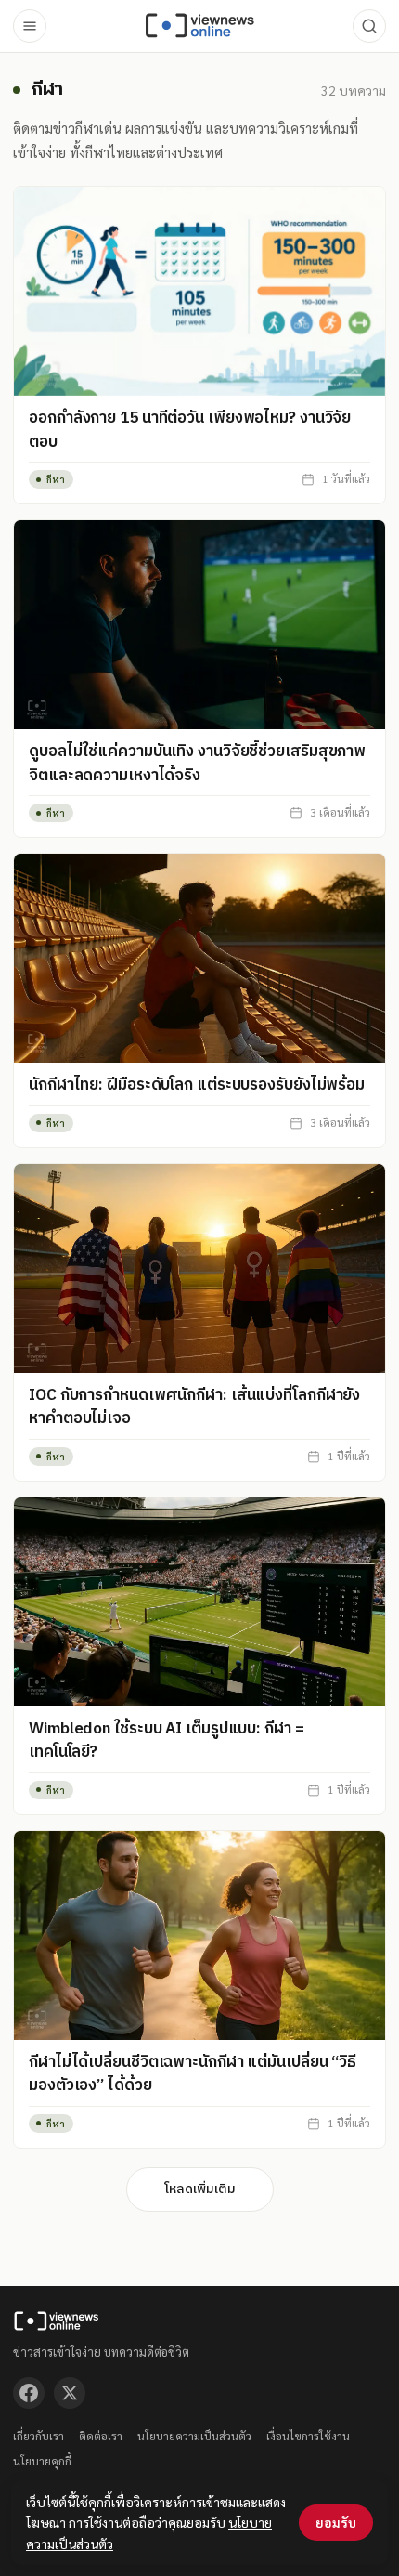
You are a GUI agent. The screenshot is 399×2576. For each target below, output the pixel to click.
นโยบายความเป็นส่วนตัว (194, 2436)
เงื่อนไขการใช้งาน (308, 2436)
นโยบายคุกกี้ (42, 2461)
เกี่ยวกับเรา (39, 2436)
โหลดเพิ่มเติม (200, 2189)
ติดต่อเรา (101, 2436)
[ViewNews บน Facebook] (29, 2393)
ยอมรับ (336, 2522)
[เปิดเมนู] (30, 26)
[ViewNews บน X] (70, 2393)
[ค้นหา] (369, 26)
